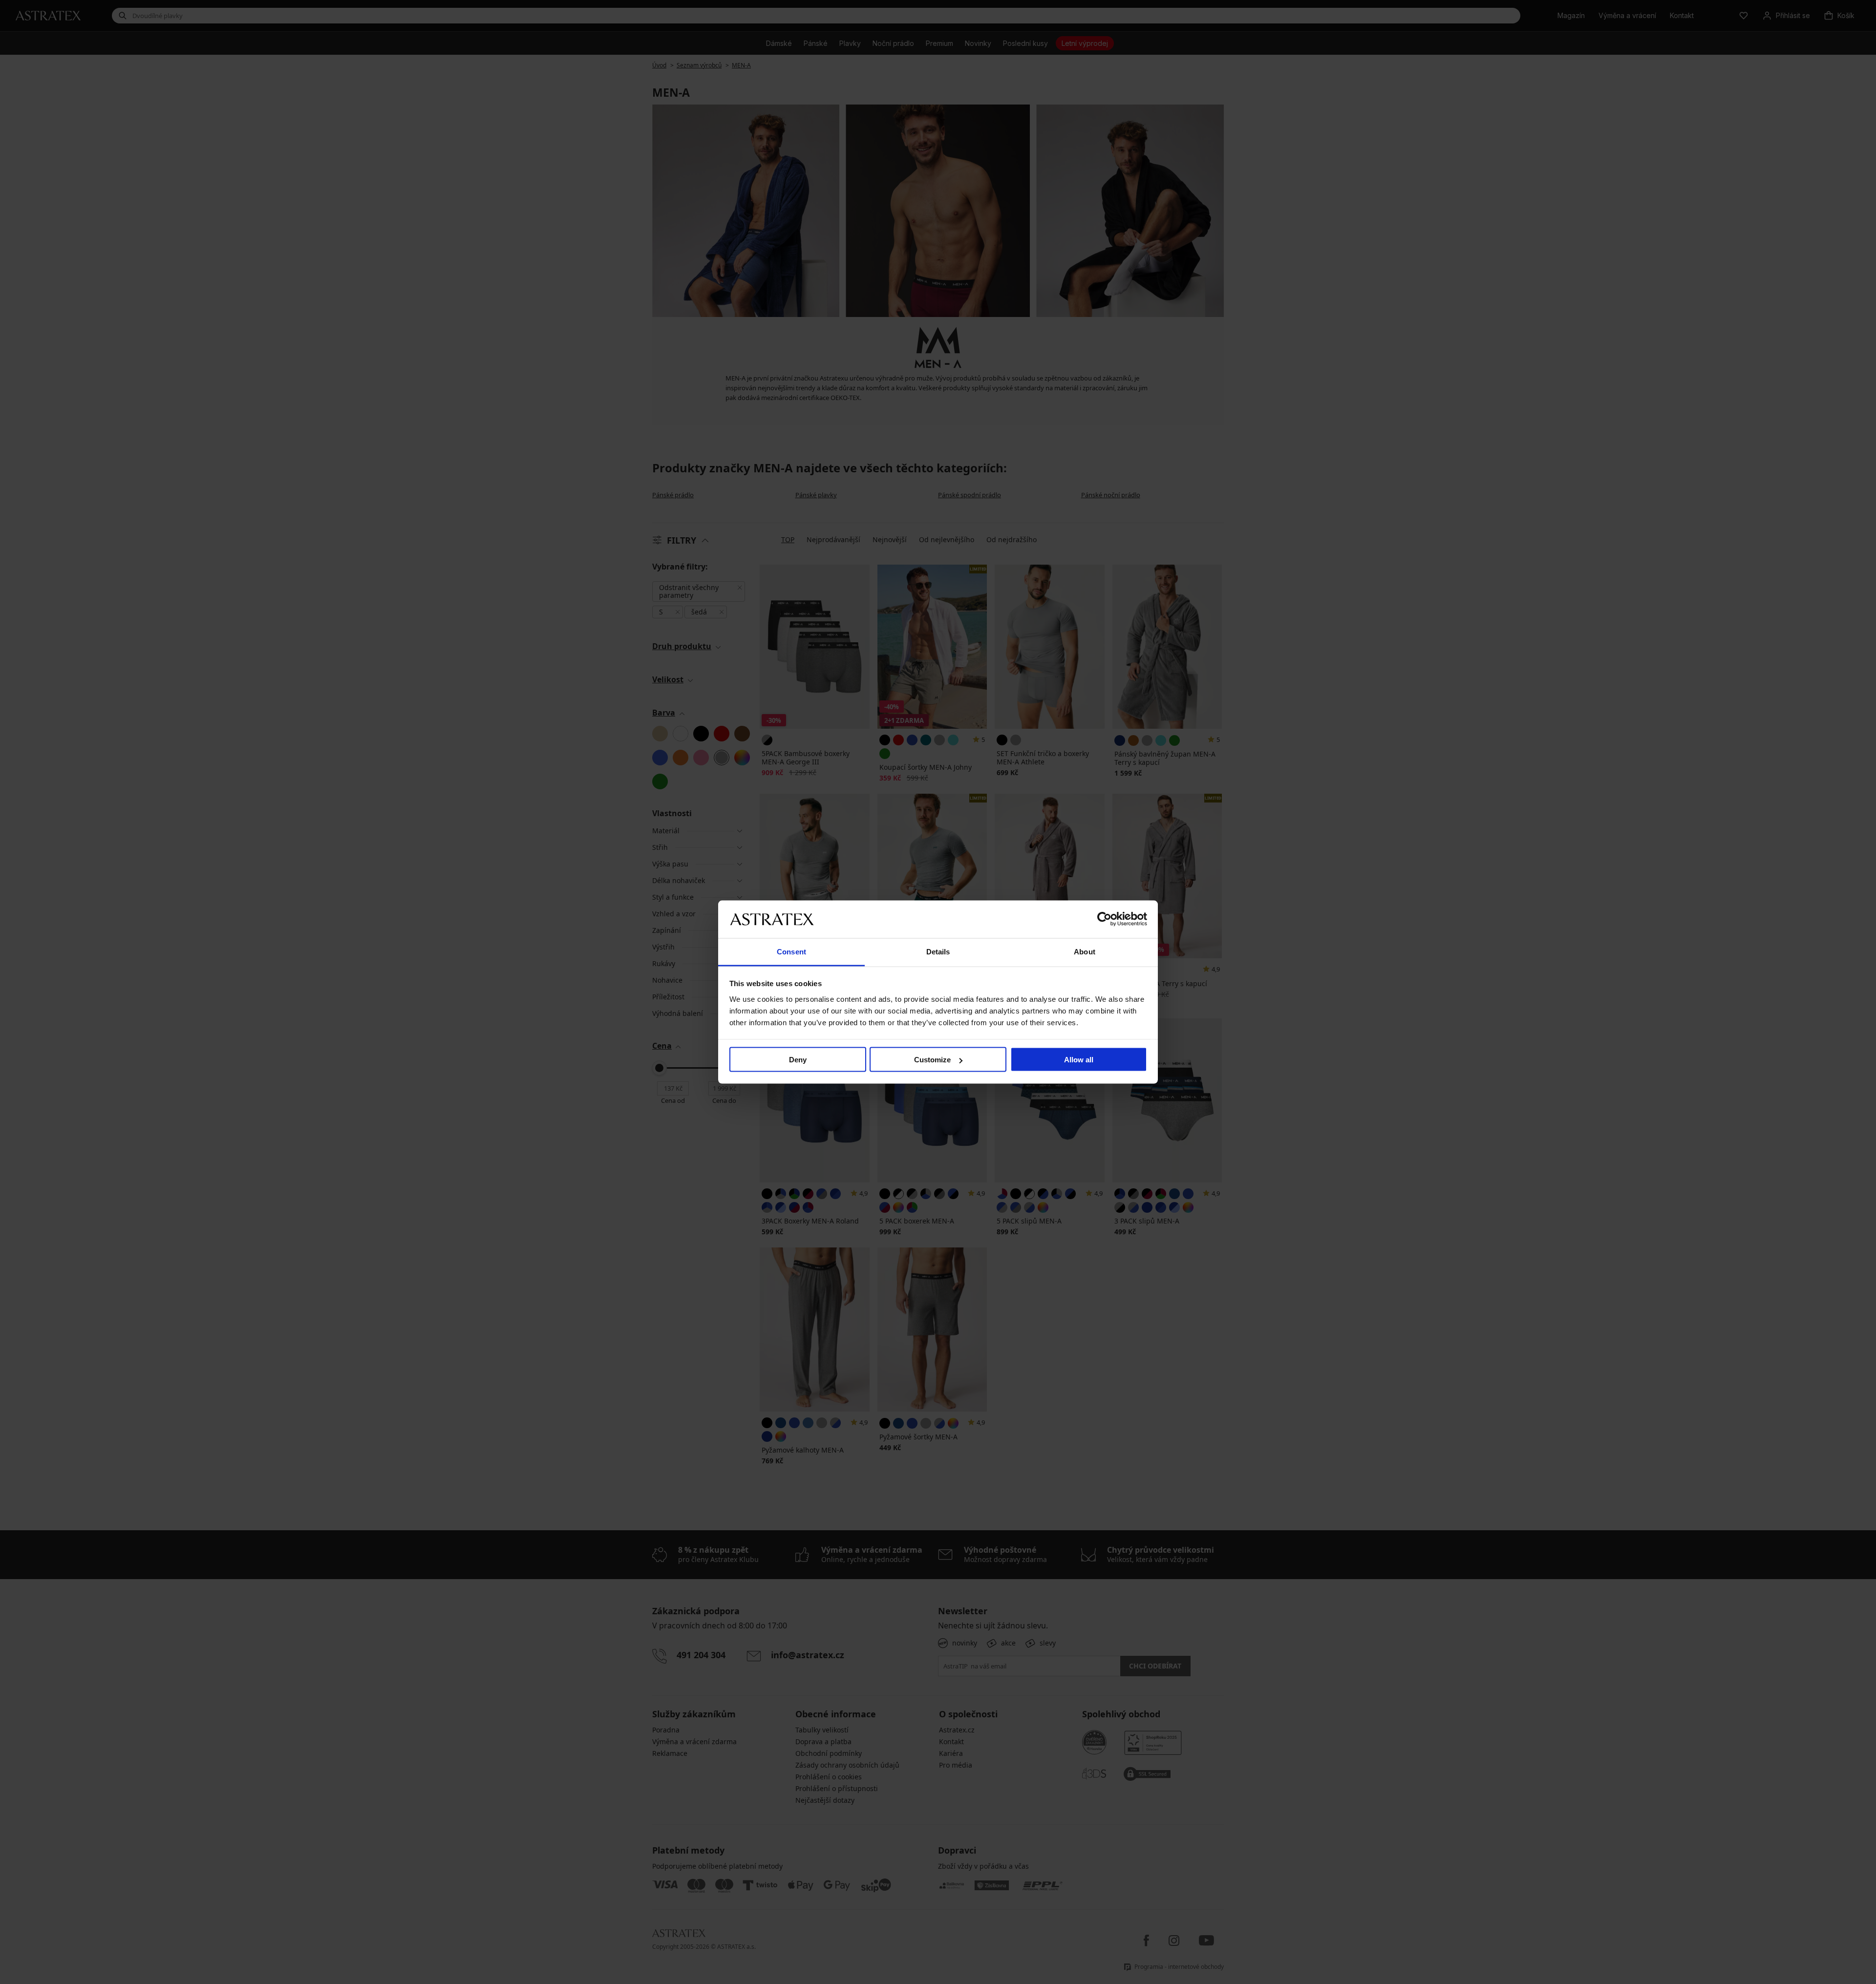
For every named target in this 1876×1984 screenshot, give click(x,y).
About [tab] (1085, 951)
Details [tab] (938, 951)
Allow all (1079, 1060)
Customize (932, 1060)
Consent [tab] (791, 951)
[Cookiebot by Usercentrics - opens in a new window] (1104, 919)
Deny (798, 1060)
